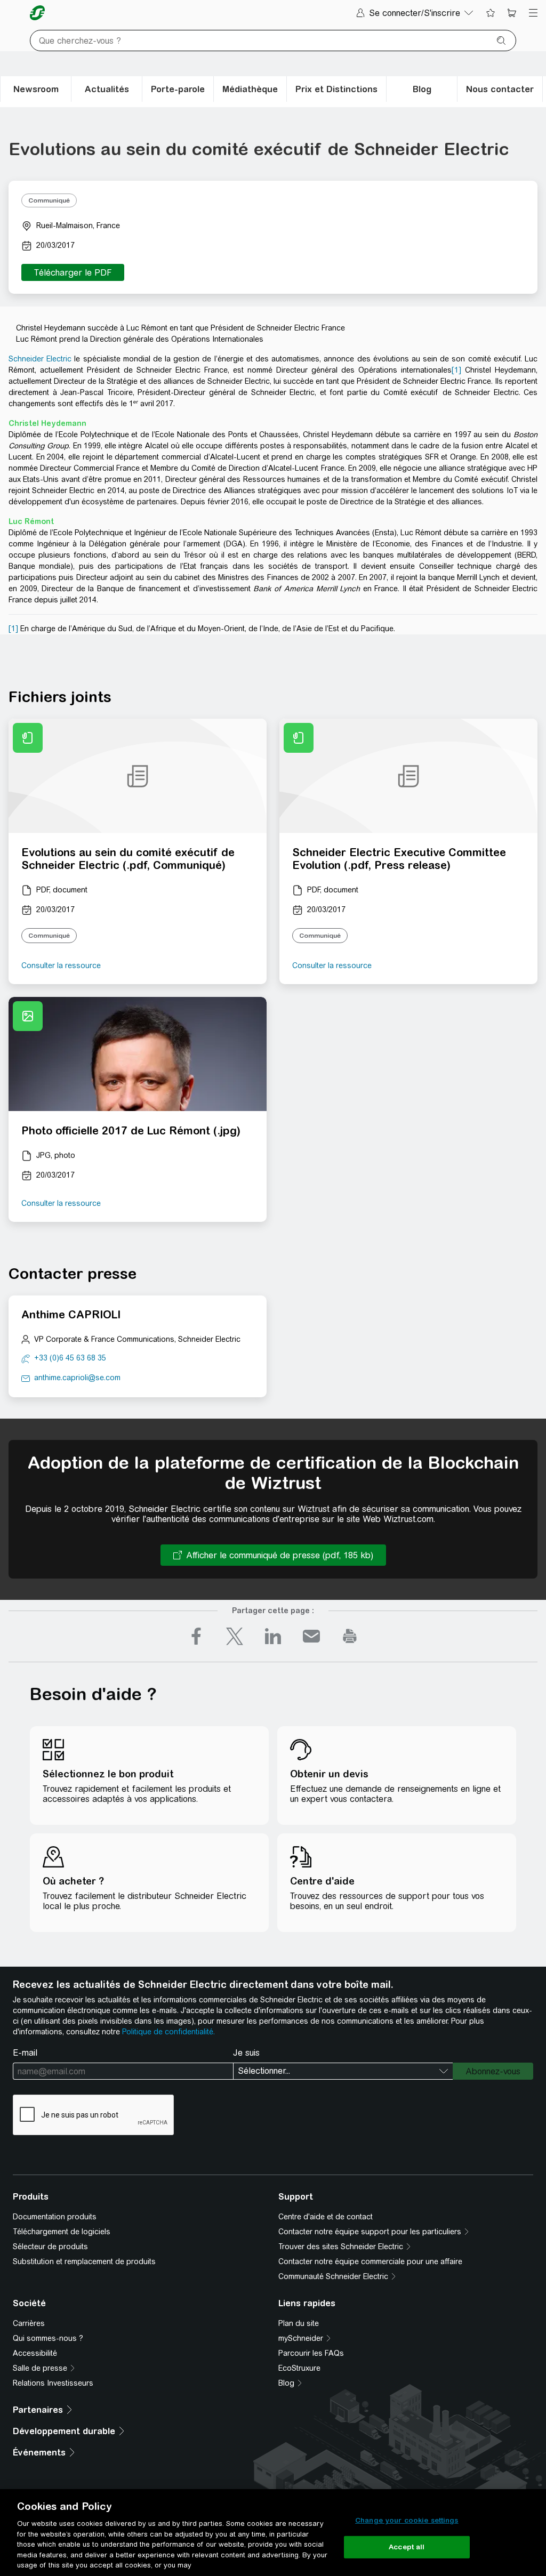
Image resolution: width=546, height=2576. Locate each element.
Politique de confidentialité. (168, 2032)
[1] (456, 370)
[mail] (311, 1636)
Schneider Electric (40, 359)
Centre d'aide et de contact (326, 2217)
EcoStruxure (299, 2368)
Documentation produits (55, 2217)
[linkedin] (273, 1636)
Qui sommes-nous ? (48, 2338)
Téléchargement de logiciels (62, 2232)
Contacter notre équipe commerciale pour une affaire (370, 2261)
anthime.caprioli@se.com (77, 1378)
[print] (350, 1636)
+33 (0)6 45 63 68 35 (70, 1358)
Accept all (407, 2547)
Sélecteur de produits (50, 2247)
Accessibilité (35, 2353)
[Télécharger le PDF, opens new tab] (73, 272)
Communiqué (49, 200)
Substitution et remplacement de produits (84, 2261)
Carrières (29, 2323)
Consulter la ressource (61, 965)
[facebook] (196, 1636)
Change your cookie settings (407, 2520)
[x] (235, 1636)
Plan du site (299, 2323)
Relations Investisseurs (53, 2383)
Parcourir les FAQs (311, 2353)
